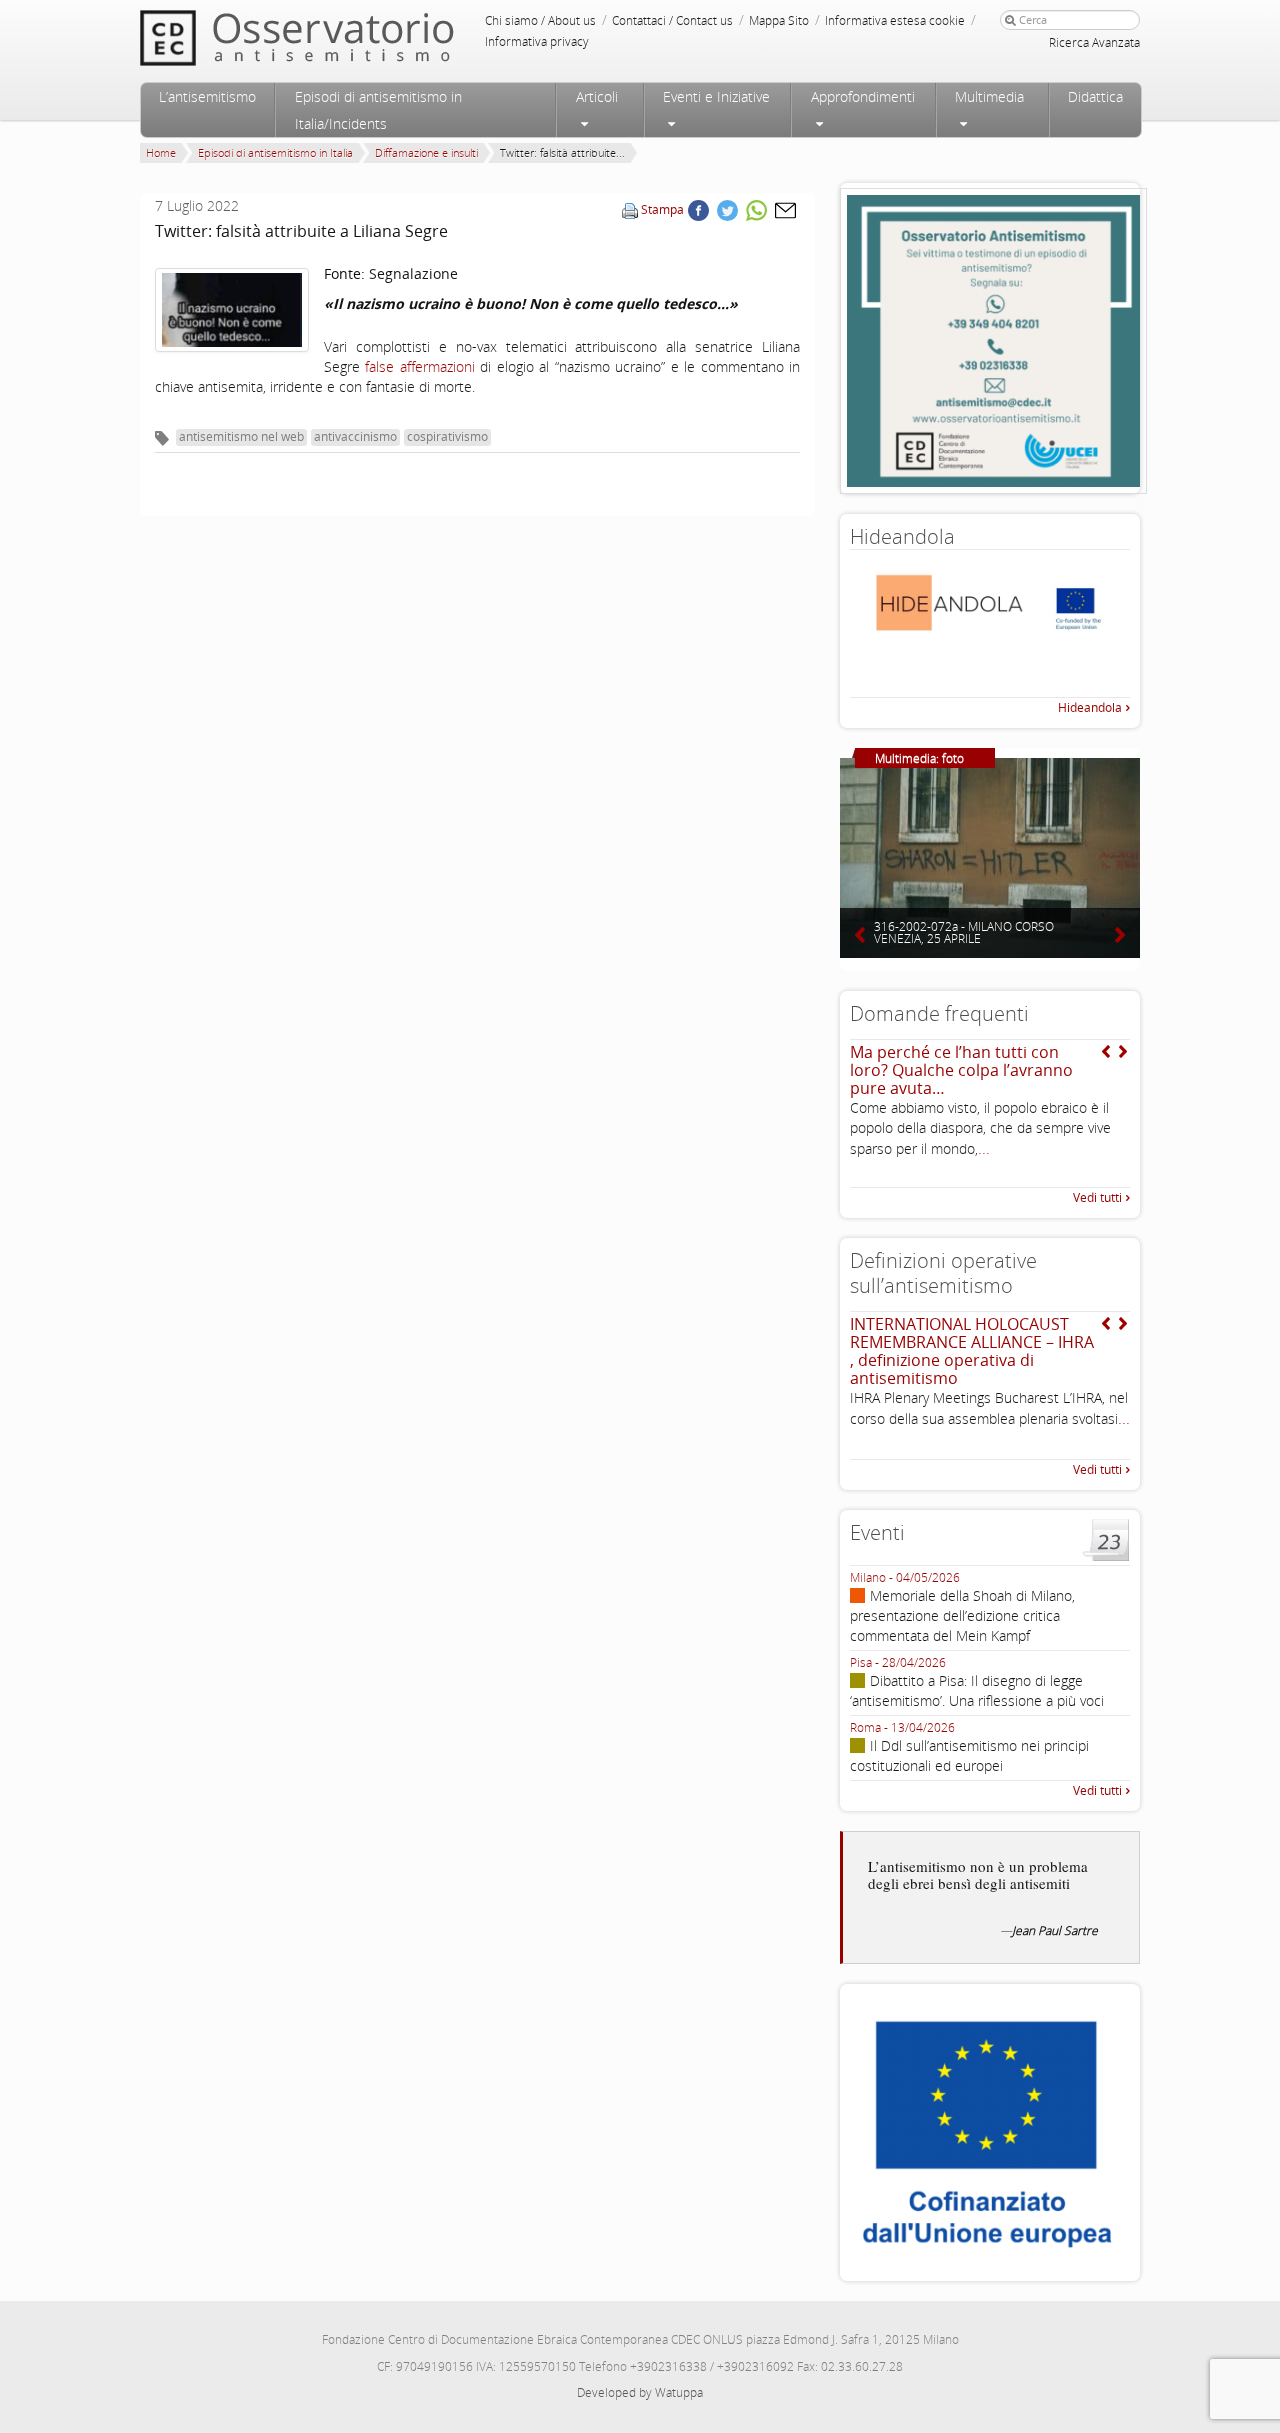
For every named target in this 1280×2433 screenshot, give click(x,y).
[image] (232, 310)
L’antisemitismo (207, 96)
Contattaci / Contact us (672, 20)
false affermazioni (419, 366)
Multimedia (989, 96)
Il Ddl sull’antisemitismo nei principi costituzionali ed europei (969, 1755)
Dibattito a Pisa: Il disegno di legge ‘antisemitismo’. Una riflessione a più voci (977, 1690)
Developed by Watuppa (640, 2392)
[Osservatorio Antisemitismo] (338, 37)
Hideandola (1090, 707)
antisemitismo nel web (241, 436)
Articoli (597, 96)
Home (161, 152)
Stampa (662, 209)
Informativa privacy (537, 41)
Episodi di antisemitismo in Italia (275, 152)
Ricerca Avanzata (1094, 42)
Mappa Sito (779, 20)
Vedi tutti (1097, 1197)
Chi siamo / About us (540, 20)
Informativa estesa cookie (895, 20)
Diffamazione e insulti (426, 152)
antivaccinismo (355, 436)
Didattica (1095, 96)
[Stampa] (630, 209)
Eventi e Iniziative (716, 96)
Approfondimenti (863, 96)
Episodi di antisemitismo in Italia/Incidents (378, 110)
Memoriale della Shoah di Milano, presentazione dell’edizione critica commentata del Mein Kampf (962, 1615)
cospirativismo (447, 436)
